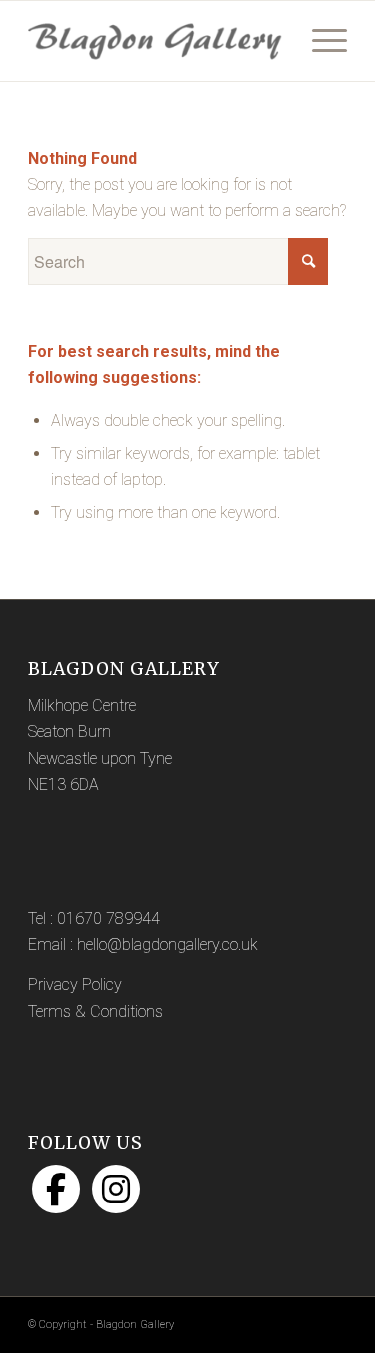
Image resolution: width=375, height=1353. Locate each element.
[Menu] (319, 41)
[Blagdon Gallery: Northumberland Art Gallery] (155, 41)
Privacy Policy (75, 984)
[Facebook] (56, 1189)
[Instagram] (116, 1189)
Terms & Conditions (95, 1011)
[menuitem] (319, 41)
